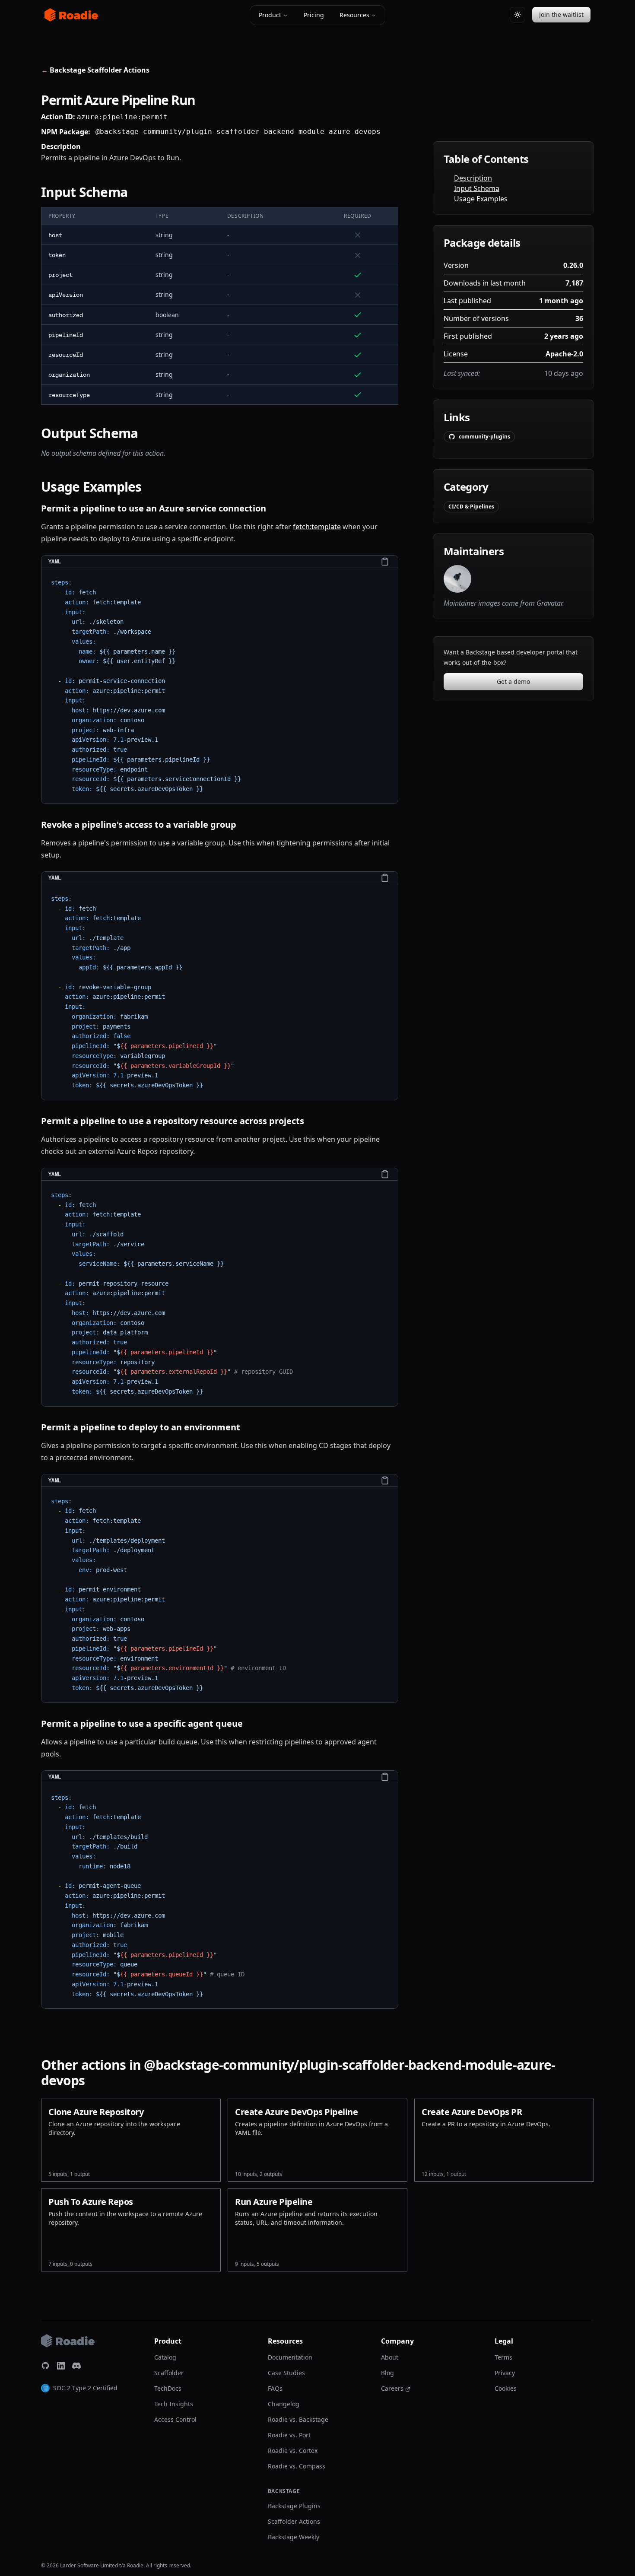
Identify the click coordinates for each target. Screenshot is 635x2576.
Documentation (290, 2357)
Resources (354, 15)
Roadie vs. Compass (297, 2466)
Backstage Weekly (294, 2537)
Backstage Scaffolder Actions (95, 70)
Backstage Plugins (294, 2506)
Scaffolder (169, 2373)
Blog (387, 2373)
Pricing (314, 15)
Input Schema (477, 188)
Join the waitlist (561, 14)
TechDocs (168, 2388)
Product (270, 15)
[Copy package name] (387, 132)
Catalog (165, 2357)
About (390, 2357)
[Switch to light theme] (518, 15)
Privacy (505, 2373)
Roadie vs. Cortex (293, 2451)
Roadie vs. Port (289, 2435)
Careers (392, 2388)
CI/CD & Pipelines (471, 507)
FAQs (275, 2388)
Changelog (284, 2404)
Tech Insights (174, 2404)
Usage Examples (481, 199)
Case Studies (286, 2373)
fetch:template (317, 527)
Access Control (175, 2419)
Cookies (506, 2388)
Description (473, 178)
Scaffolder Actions (294, 2521)
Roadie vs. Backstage (298, 2419)
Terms (503, 2357)
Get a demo (513, 681)
